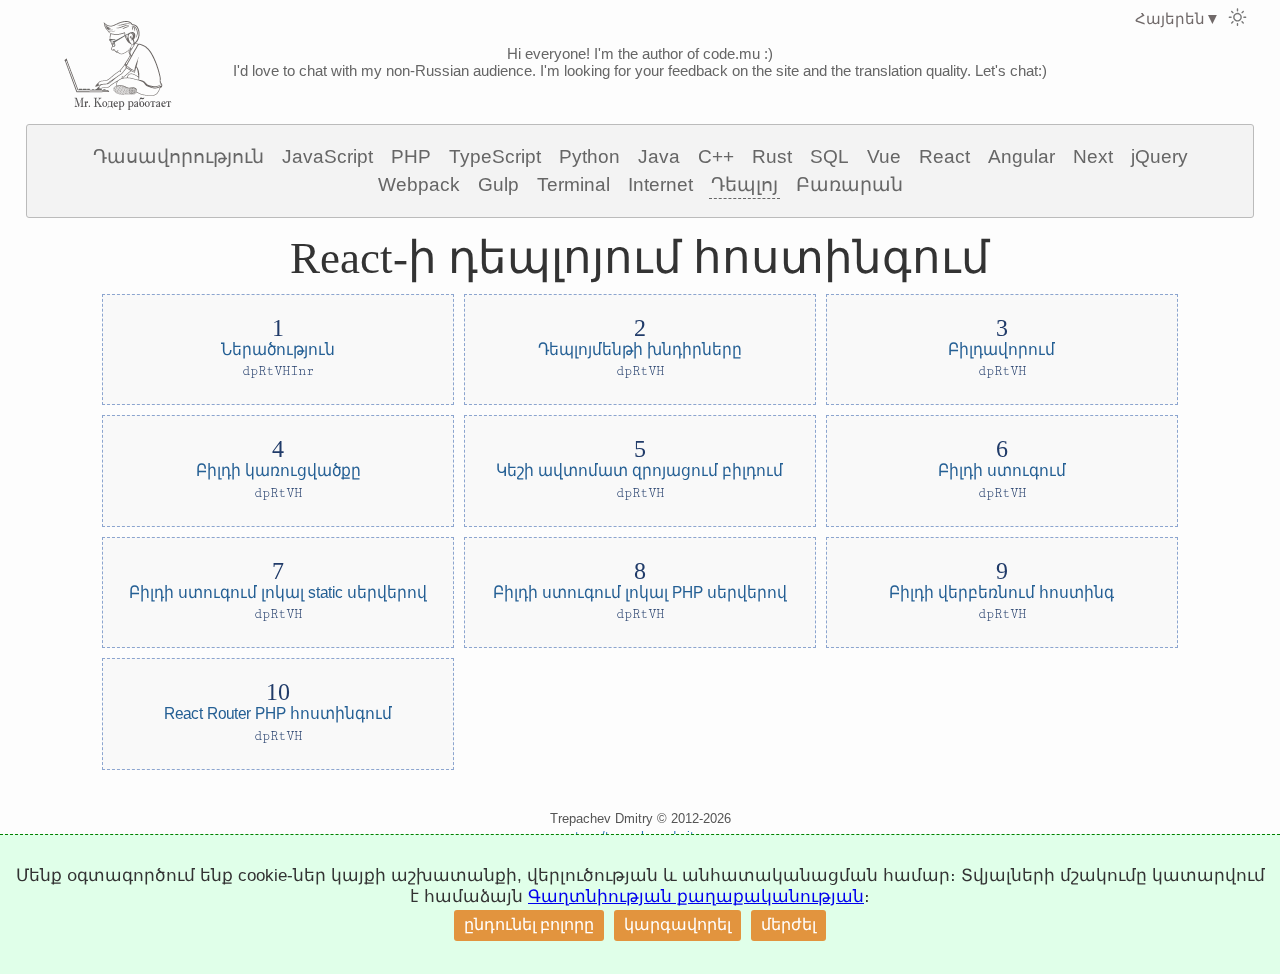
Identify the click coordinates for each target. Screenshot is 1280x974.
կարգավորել (677, 924)
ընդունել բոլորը (529, 924)
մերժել (788, 924)
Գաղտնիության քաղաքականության (696, 896)
